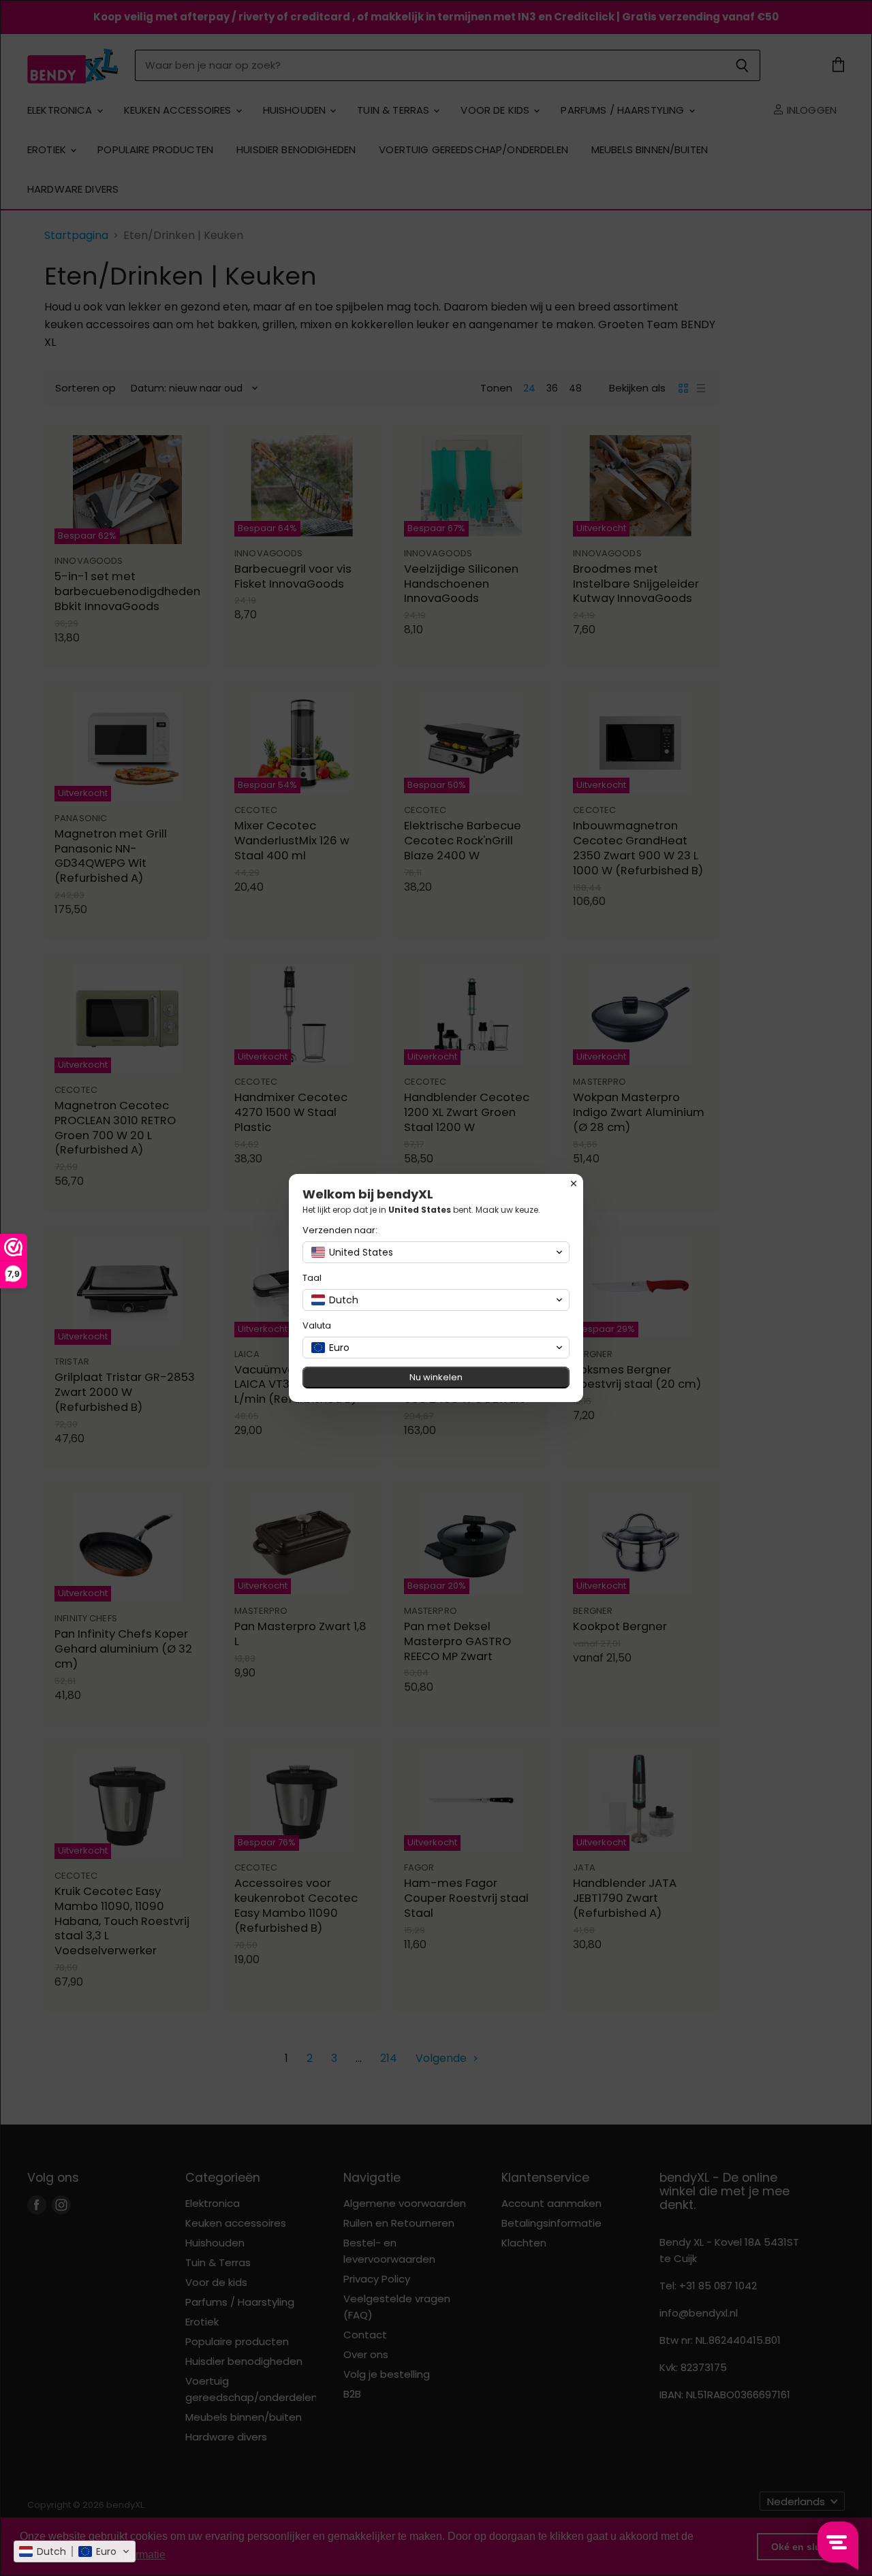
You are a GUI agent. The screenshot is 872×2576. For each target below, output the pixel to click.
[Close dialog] (574, 1183)
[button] (75, 2551)
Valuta (317, 1325)
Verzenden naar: (340, 1230)
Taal (312, 1278)
